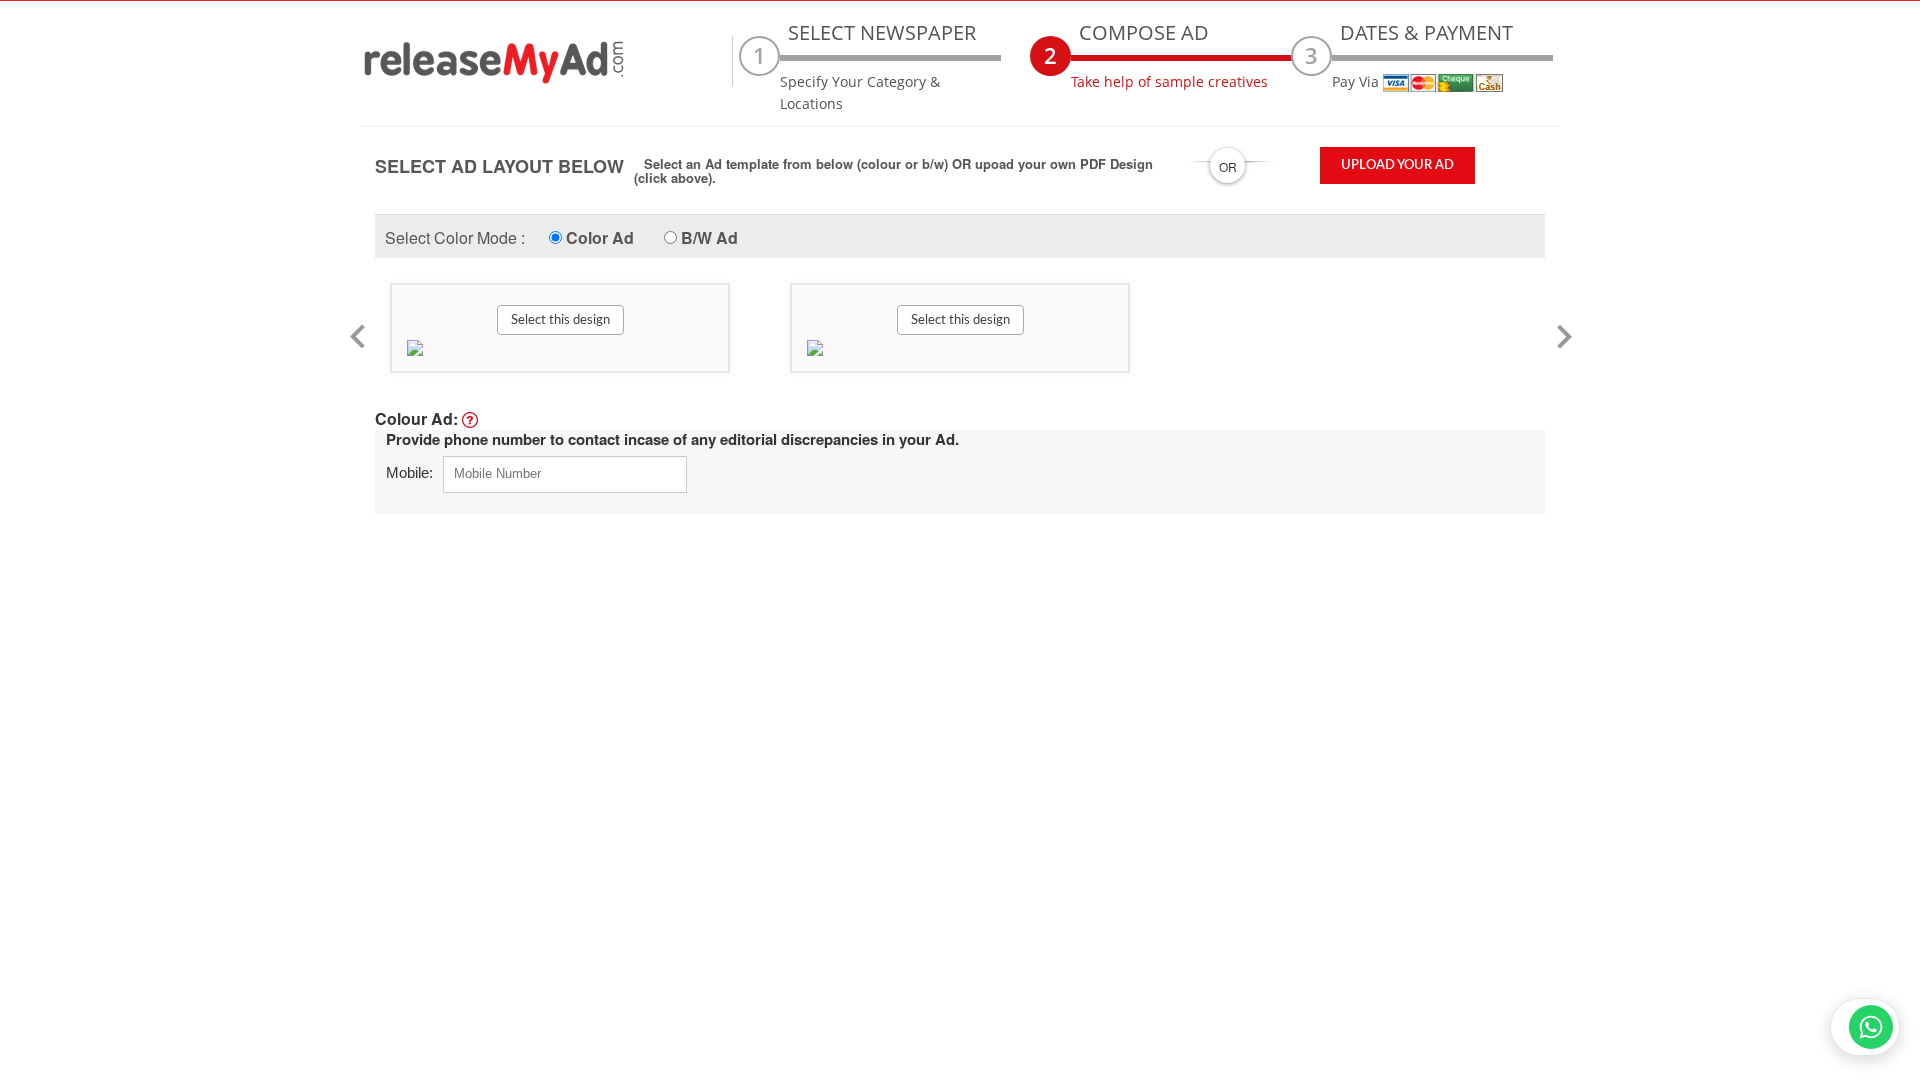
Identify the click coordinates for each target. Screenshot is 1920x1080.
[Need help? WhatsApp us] (1865, 1027)
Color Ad (600, 237)
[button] (433, 328)
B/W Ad (709, 237)
